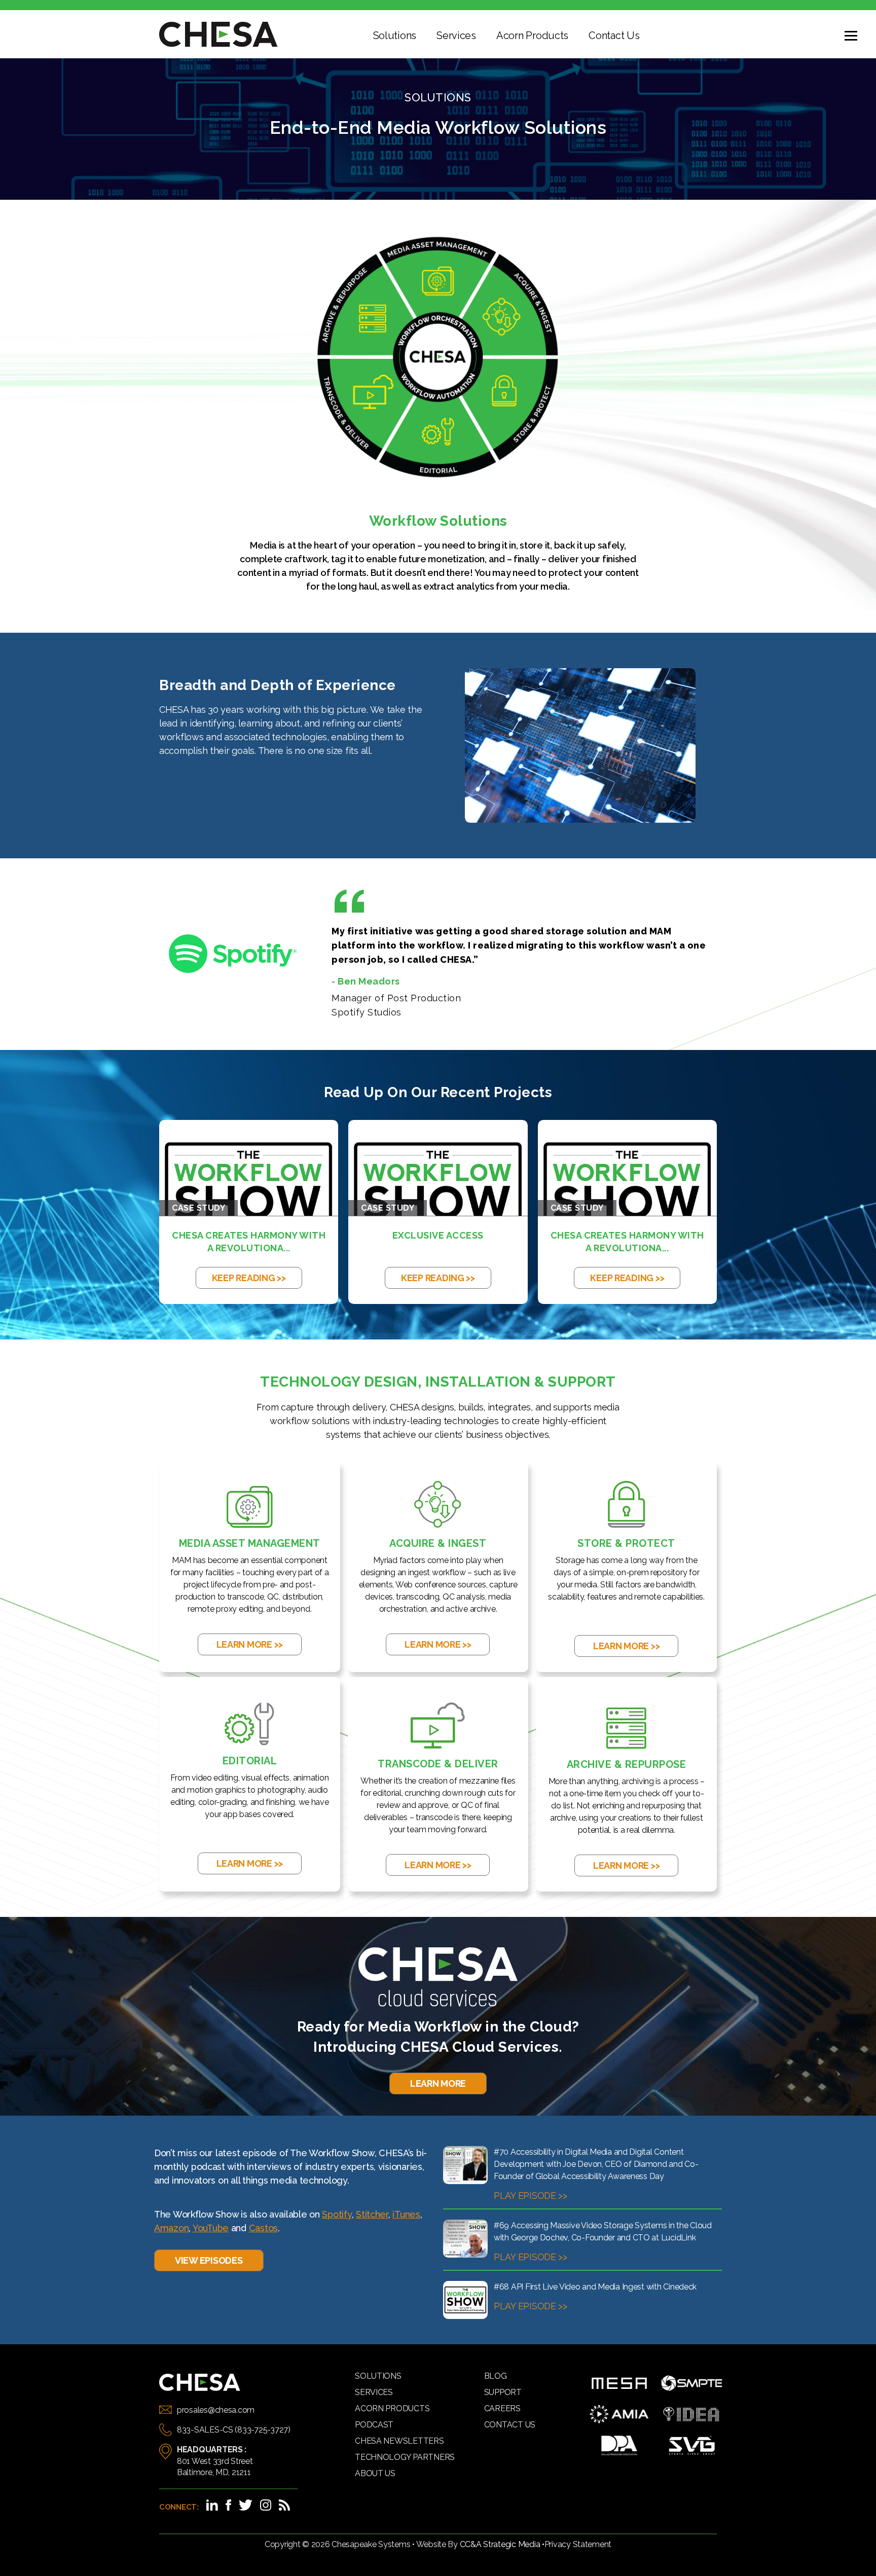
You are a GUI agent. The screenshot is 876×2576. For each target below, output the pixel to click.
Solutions (395, 35)
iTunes (406, 2214)
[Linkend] (212, 2505)
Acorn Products (532, 35)
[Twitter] (246, 2505)
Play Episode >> (531, 2196)
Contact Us (614, 35)
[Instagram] (266, 2505)
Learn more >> (250, 1644)
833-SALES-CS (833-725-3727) (234, 2430)
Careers (502, 2408)
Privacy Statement (578, 2544)
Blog (496, 2376)
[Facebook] (228, 2505)
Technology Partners (405, 2457)
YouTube (211, 2228)
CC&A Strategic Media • (502, 2544)
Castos (263, 2228)
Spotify (337, 2214)
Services (456, 35)
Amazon (171, 2228)
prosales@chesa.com (216, 2410)
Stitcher (372, 2214)
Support (503, 2392)
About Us (375, 2473)
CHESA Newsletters (399, 2441)
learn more (438, 2083)
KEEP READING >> (249, 1278)
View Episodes (209, 2260)
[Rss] (284, 2505)
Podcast (374, 2425)
